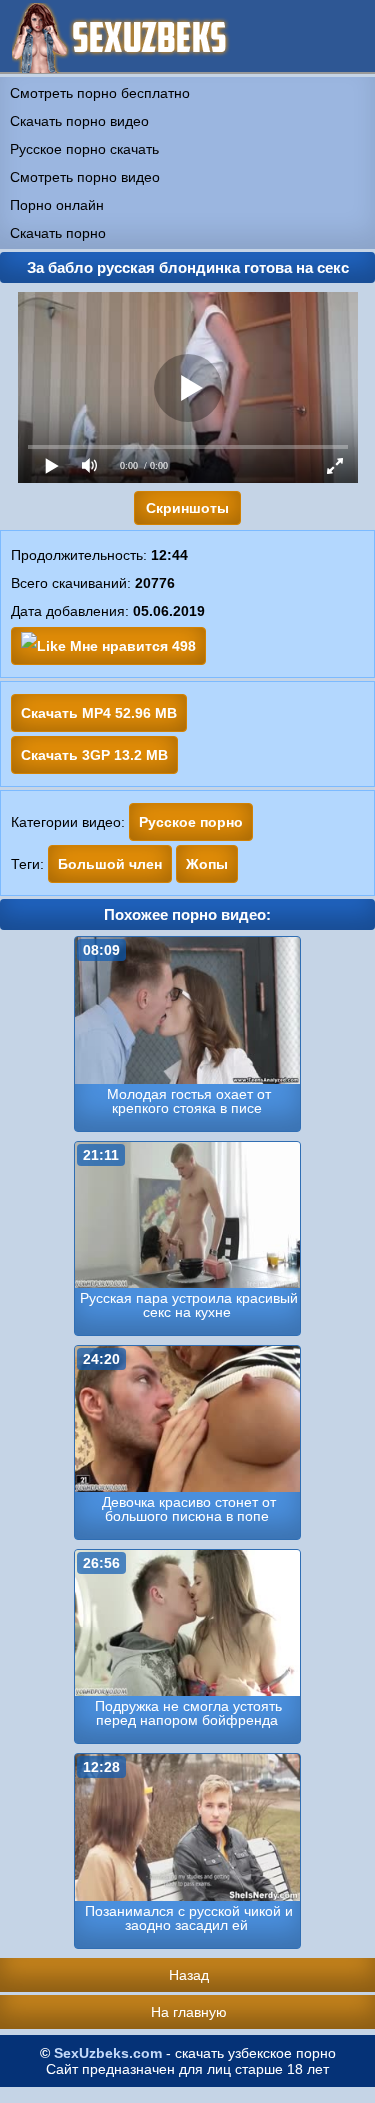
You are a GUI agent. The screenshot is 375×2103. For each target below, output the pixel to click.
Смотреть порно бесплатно (100, 93)
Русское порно (191, 822)
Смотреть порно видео (85, 177)
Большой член (110, 864)
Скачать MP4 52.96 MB (99, 713)
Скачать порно (58, 233)
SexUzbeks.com (108, 2053)
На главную (189, 2012)
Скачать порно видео (79, 121)
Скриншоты (187, 508)
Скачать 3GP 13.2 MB (94, 755)
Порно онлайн (57, 205)
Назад (189, 1975)
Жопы (207, 864)
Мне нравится (131, 646)
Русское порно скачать (84, 149)
